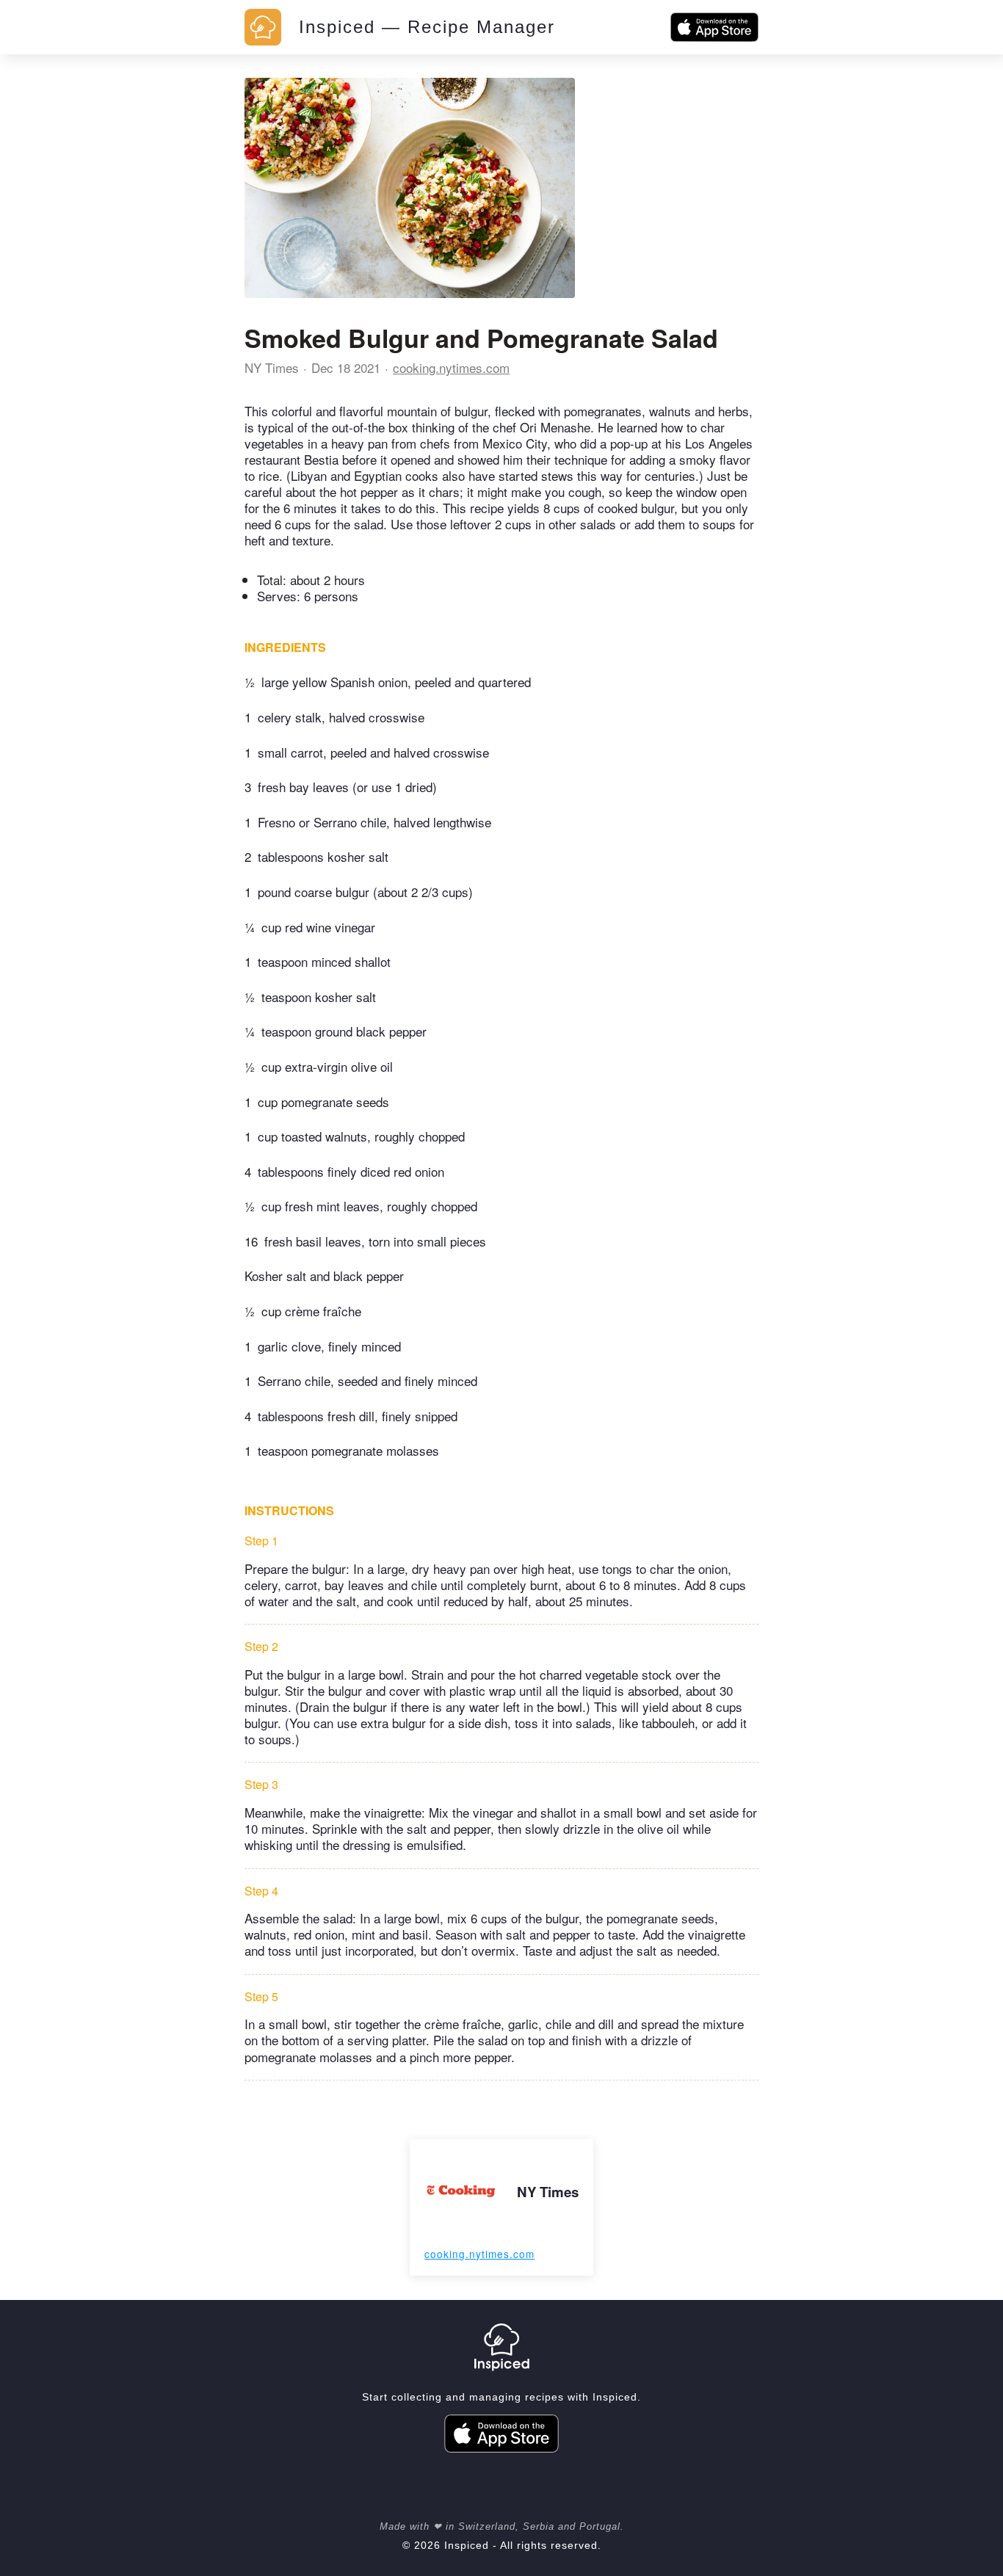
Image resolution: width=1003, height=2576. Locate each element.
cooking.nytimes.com (451, 367)
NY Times (272, 367)
